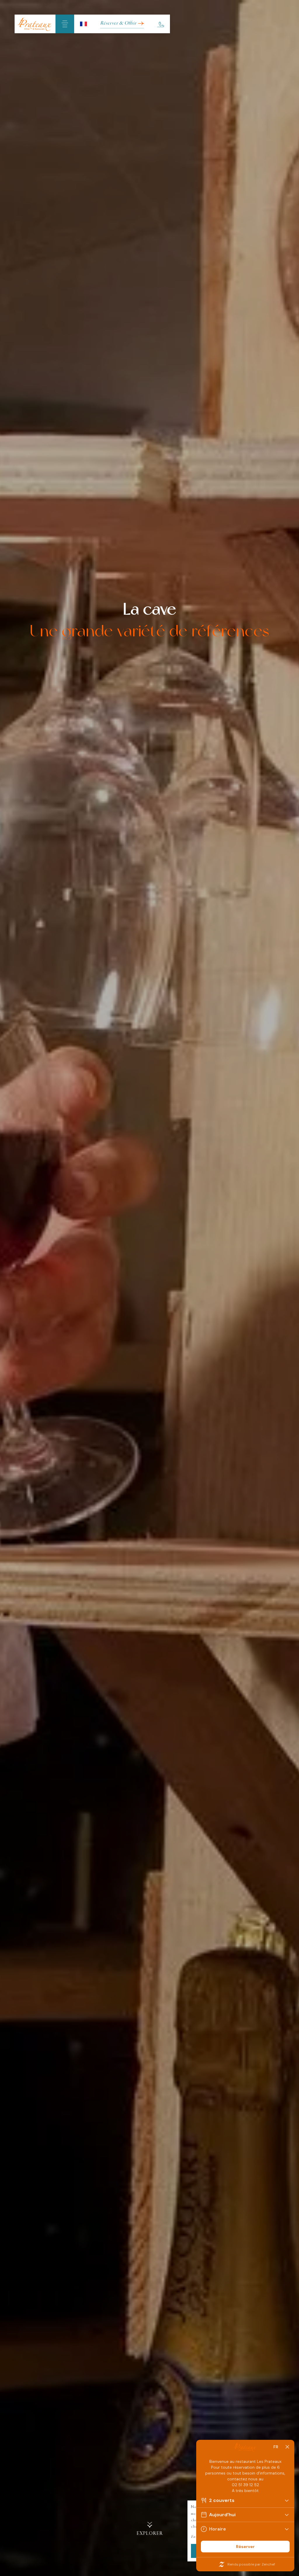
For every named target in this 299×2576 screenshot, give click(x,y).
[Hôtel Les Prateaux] (35, 24)
